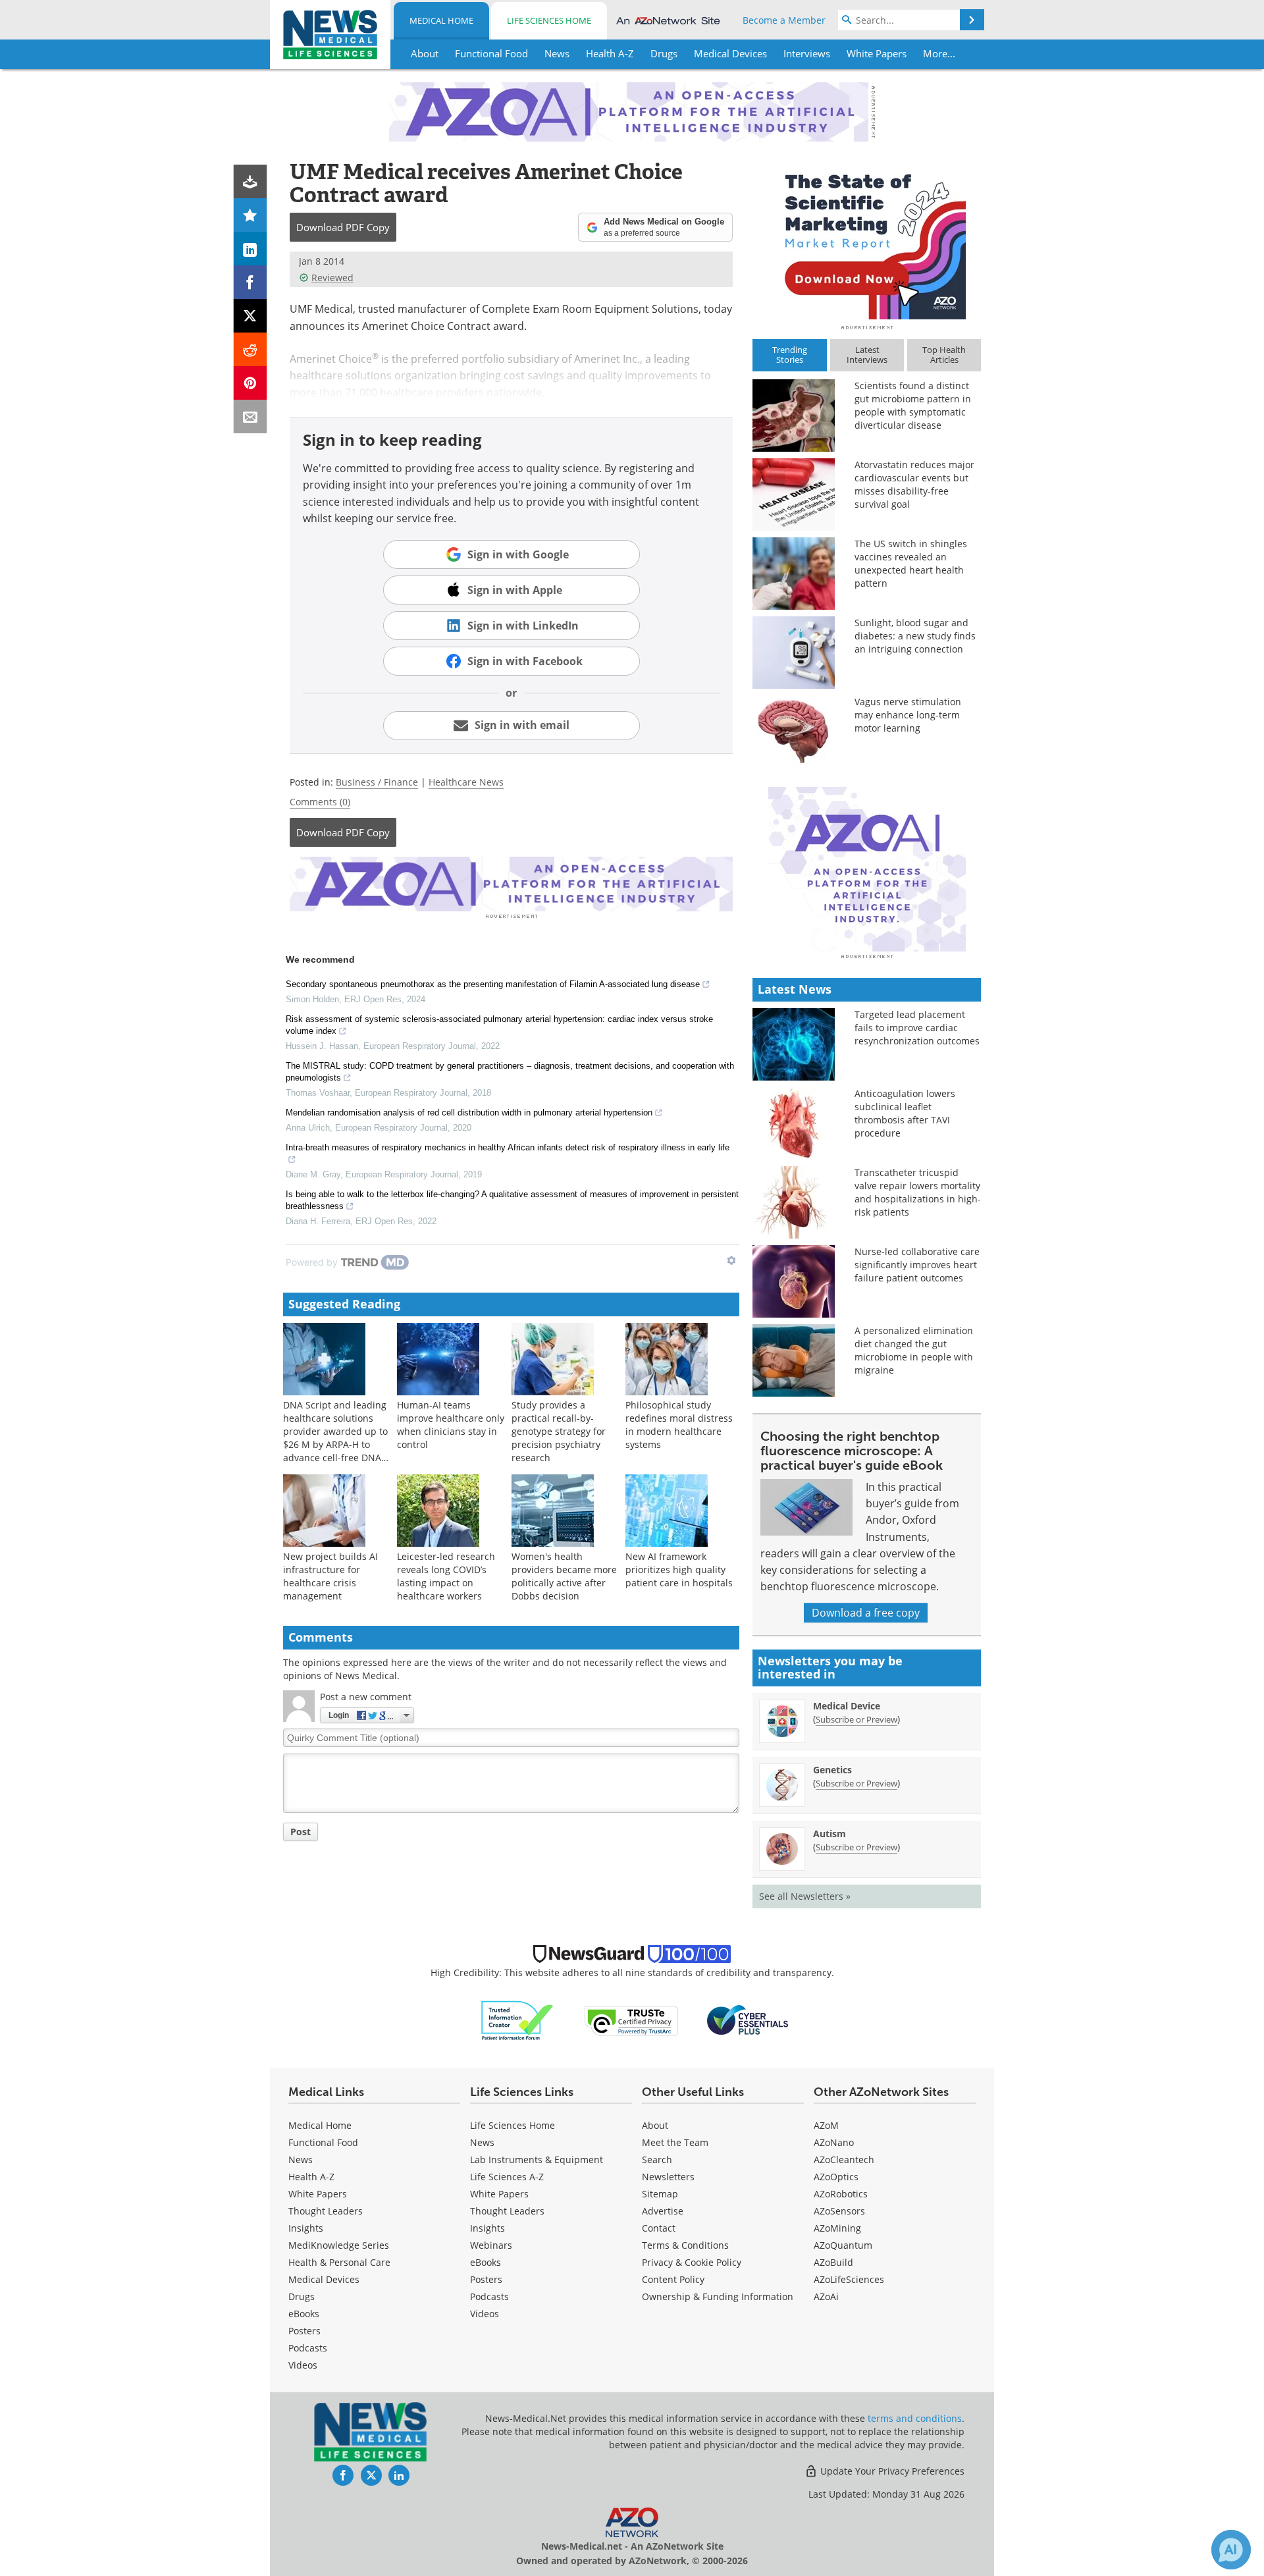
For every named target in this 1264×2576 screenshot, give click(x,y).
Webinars (491, 2245)
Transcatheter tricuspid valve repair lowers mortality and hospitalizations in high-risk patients (918, 1192)
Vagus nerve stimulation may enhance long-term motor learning (908, 715)
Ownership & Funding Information (718, 2296)
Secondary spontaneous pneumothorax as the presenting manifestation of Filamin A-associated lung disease (493, 984)
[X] (250, 316)
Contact (659, 2228)
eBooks (304, 2314)
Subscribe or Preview (856, 1719)
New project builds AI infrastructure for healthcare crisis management (330, 1576)
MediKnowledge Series (339, 2245)
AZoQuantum (843, 2245)
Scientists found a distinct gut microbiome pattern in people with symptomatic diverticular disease (913, 405)
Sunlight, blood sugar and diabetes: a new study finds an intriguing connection (915, 636)
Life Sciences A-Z (507, 2177)
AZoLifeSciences (849, 2279)
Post (301, 1832)
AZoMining (837, 2228)
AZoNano (834, 2142)
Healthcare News (466, 782)
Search (657, 2160)
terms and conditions (915, 2418)
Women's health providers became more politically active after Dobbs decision (564, 1576)
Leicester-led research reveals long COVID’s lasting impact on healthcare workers (446, 1576)
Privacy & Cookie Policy (692, 2262)
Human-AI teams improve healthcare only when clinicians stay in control (451, 1425)
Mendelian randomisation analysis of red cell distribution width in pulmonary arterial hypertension (469, 1113)
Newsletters (668, 2177)
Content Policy (673, 2279)
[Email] (250, 416)
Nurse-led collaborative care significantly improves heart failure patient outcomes (917, 1265)
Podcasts (308, 2348)
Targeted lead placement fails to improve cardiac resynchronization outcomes (917, 1028)
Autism (829, 1834)
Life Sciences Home (549, 20)
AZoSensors (839, 2211)
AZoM (826, 2125)
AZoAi (826, 2296)
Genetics (832, 1770)
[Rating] (250, 215)
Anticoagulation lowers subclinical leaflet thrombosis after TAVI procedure (905, 1113)
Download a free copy (866, 1613)
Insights (306, 2228)
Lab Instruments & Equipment (537, 2160)
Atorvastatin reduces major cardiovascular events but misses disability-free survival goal (914, 484)
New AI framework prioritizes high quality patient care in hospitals (679, 1570)
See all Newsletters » (805, 1896)
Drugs (302, 2296)
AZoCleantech (844, 2160)
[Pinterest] (250, 383)
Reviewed (332, 278)
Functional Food (323, 2142)
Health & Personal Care (339, 2262)
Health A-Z (311, 2177)
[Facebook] (250, 282)
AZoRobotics (841, 2194)
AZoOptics (836, 2177)
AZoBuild (833, 2262)
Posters (304, 2331)
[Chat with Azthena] (1231, 2550)
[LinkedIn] (250, 249)
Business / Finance (377, 782)
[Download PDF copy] (250, 181)
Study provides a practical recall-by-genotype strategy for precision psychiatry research (559, 1431)
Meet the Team (675, 2142)
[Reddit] (250, 349)
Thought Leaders (326, 2211)
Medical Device (847, 1706)
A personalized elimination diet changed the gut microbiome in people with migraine (914, 1350)
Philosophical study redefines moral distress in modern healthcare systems (679, 1425)
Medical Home (441, 20)
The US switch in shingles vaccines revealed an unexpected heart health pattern (911, 563)
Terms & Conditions (685, 2245)
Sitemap (660, 2194)
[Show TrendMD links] (731, 1260)
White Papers (318, 2194)
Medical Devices (324, 2279)
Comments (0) (320, 802)
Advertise (663, 2211)
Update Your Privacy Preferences (891, 2471)
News (301, 2160)
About (655, 2125)
